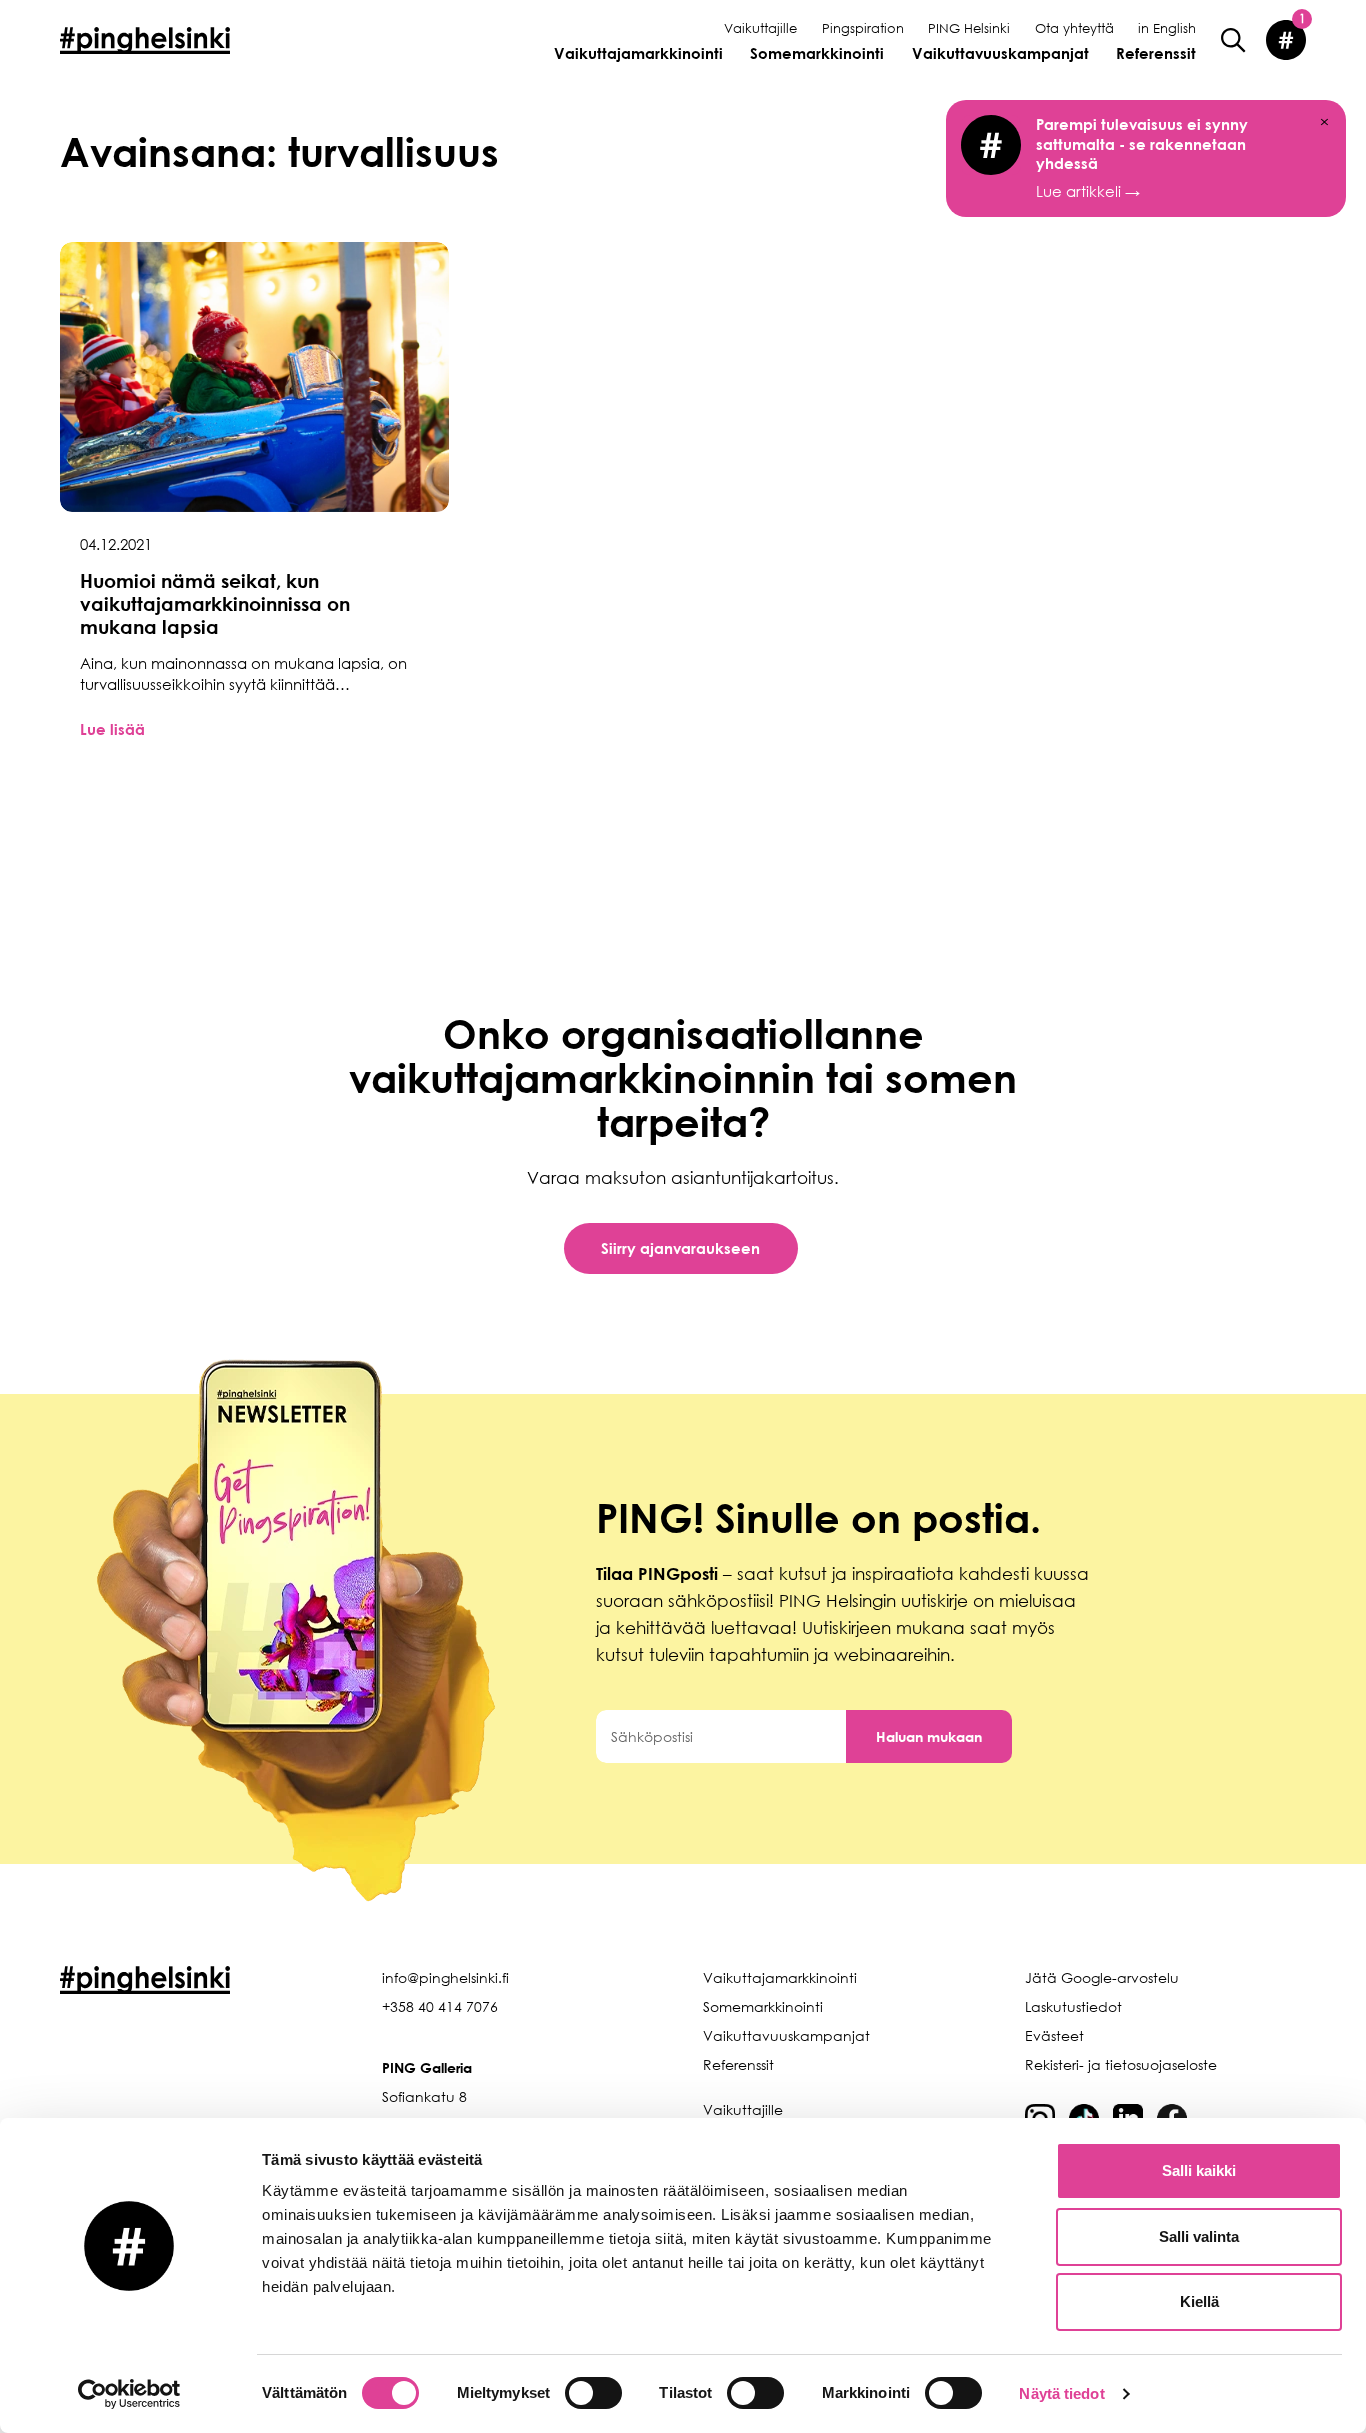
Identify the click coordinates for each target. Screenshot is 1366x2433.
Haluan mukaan (929, 1736)
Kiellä (1199, 2301)
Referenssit (1156, 53)
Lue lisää (112, 729)
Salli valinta (1199, 2236)
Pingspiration (863, 28)
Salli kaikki (1199, 2170)
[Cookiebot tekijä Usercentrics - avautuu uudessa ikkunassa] (129, 2394)
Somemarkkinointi (817, 53)
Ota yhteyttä (1074, 28)
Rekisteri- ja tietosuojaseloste (1121, 2064)
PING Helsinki (969, 28)
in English (1167, 28)
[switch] (593, 2393)
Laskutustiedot (1073, 2006)
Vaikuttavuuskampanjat (1000, 53)
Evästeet (1054, 2035)
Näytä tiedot (1061, 2393)
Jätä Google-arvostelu (1102, 1977)
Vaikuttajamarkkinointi (638, 53)
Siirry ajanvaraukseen (680, 1248)
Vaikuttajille (760, 28)
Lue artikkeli (1142, 157)
